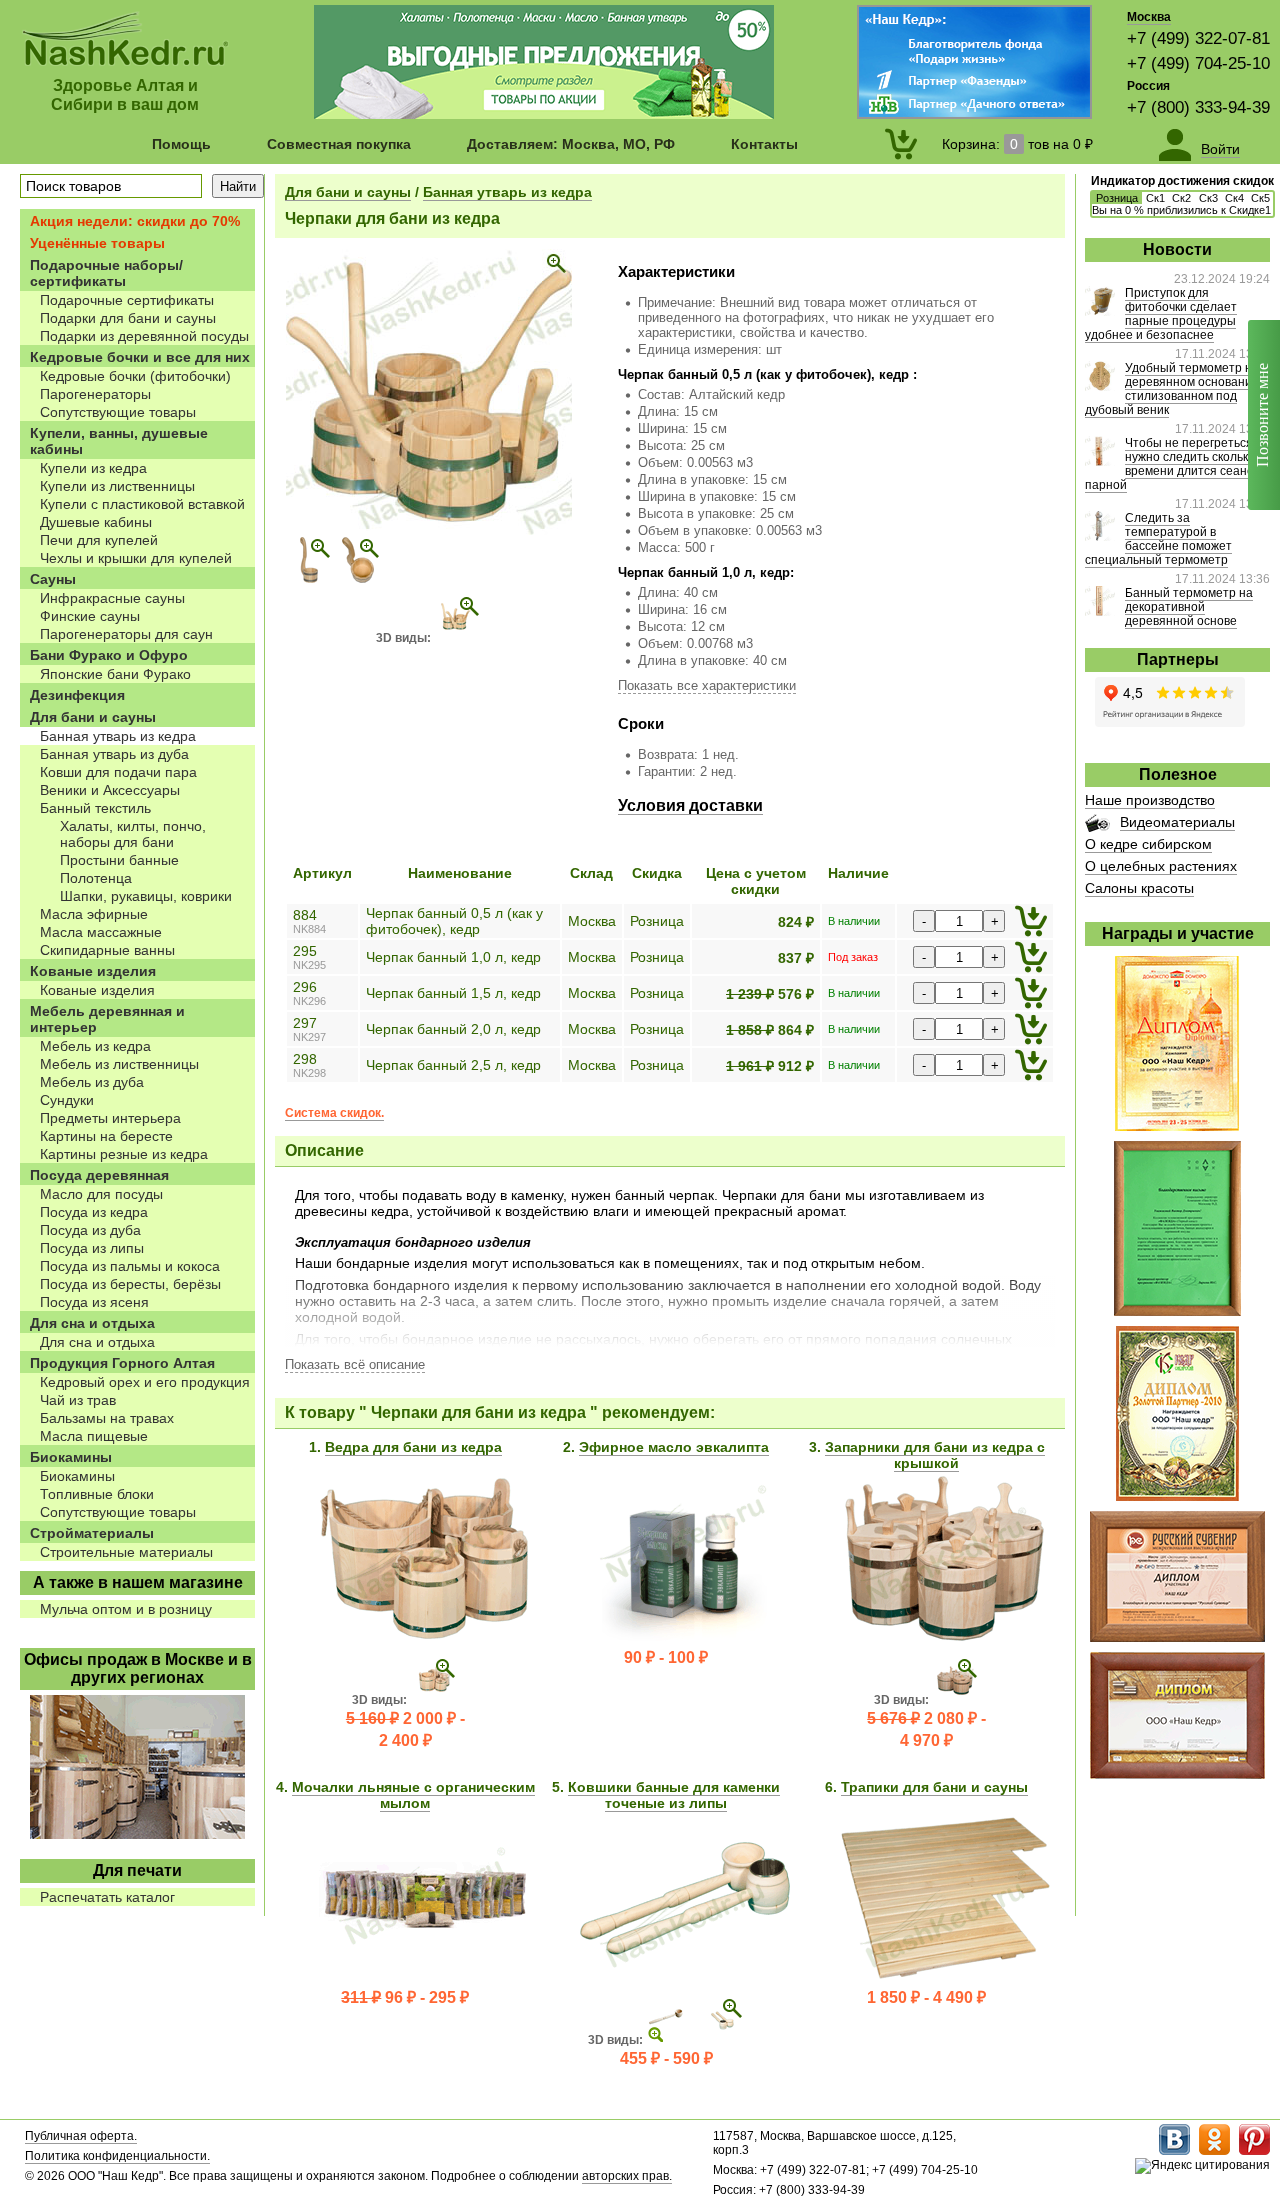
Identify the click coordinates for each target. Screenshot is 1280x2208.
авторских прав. (627, 2176)
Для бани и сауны (348, 192)
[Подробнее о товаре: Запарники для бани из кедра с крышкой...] (945, 1636)
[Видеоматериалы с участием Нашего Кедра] (1097, 827)
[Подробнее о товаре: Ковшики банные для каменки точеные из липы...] (685, 1976)
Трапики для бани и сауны (934, 1787)
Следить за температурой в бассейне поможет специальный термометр (1158, 539)
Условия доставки (690, 805)
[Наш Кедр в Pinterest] (1254, 2151)
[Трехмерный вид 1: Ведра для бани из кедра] (434, 1700)
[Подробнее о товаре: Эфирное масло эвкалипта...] (685, 1636)
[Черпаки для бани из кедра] (429, 531)
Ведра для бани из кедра (413, 1447)
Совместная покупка (339, 144)
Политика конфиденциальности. (117, 2156)
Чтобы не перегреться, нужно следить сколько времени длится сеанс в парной (1173, 464)
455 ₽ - (666, 2058)
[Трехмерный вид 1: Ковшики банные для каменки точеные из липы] (670, 2040)
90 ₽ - (666, 1657)
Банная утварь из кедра (507, 192)
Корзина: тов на (1017, 144)
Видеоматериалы (1177, 822)
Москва (1149, 17)
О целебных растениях (1161, 866)
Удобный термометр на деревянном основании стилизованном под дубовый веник (1172, 389)
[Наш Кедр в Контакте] (1174, 2151)
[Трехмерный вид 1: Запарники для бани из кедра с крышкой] (956, 1700)
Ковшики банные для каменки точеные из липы (674, 1795)
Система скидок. (334, 1113)
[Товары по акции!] (544, 114)
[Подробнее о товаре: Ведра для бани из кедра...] (424, 1636)
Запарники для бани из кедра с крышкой (935, 1455)
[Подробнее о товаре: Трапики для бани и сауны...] (945, 1976)
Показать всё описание (355, 1364)
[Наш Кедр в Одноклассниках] (1214, 2151)
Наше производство (1150, 800)
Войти (1220, 149)
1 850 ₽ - (926, 1997)
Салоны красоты (1139, 888)
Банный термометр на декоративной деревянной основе (1189, 607)
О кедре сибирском (1148, 844)
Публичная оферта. (81, 2136)
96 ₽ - (405, 1997)
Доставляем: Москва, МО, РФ (571, 144)
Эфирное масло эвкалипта (674, 1447)
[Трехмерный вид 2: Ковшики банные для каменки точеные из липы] (719, 2040)
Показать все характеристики (707, 685)
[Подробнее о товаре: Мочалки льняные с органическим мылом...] (424, 1976)
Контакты (764, 144)
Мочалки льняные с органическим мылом (413, 1795)
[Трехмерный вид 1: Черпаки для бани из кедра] (458, 638)
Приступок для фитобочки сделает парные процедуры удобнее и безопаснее (1161, 314)
